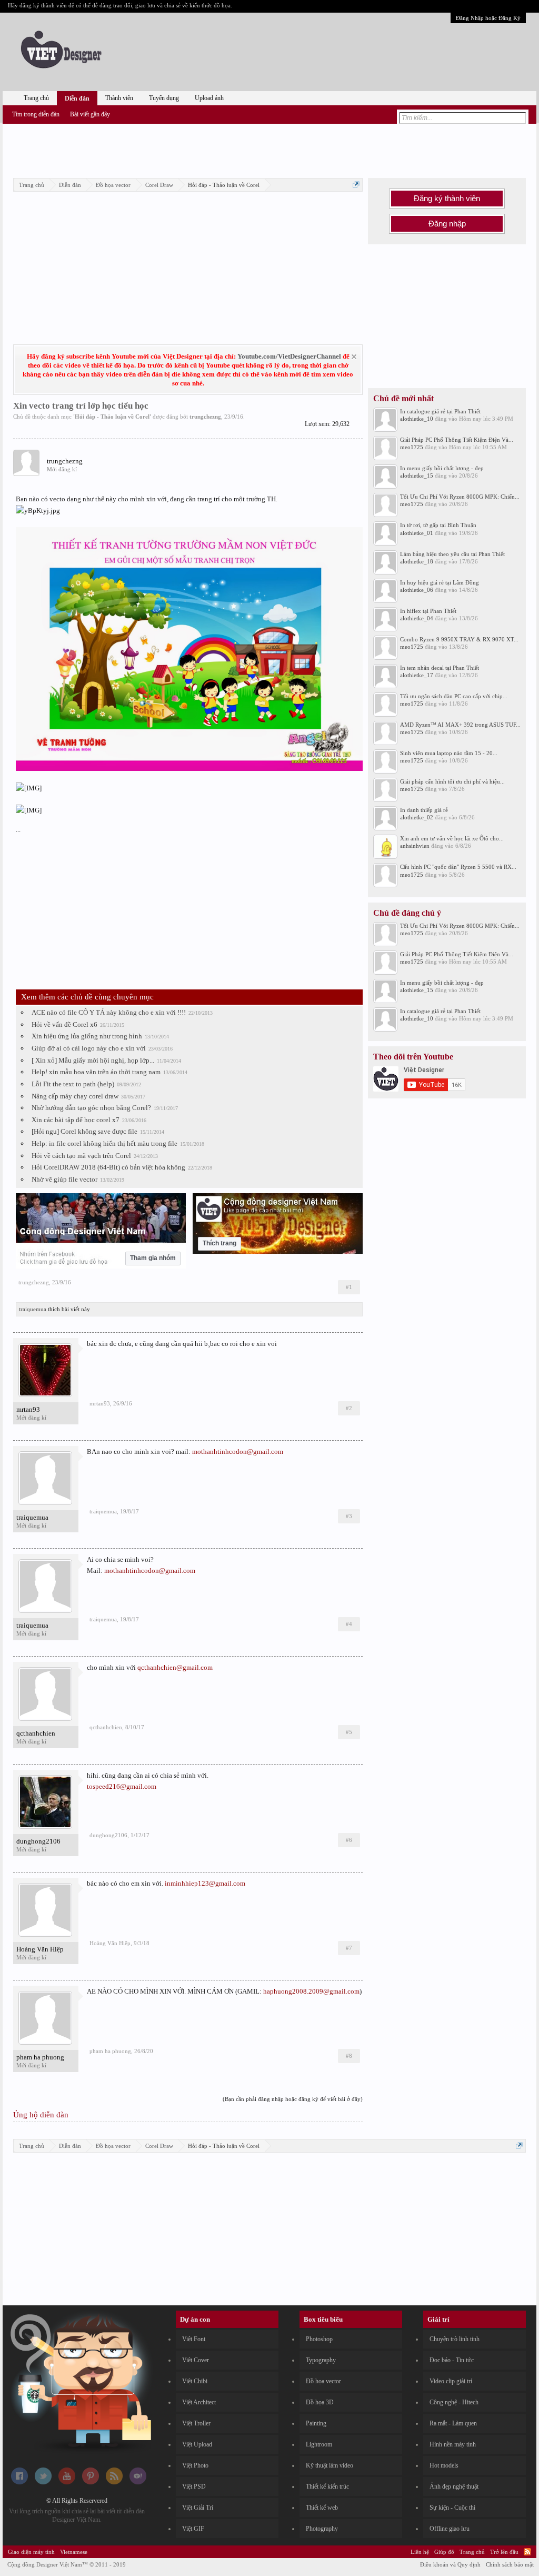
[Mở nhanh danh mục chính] (356, 185)
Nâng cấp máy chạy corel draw (75, 1096)
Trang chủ (36, 98)
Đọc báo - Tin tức (452, 2360)
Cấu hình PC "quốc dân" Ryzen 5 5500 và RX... (458, 867)
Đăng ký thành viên (447, 199)
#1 (349, 1287)
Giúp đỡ (444, 2552)
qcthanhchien (36, 1733)
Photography (322, 2529)
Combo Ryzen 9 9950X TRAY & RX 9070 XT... (459, 639)
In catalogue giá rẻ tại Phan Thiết (440, 411)
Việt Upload (197, 2444)
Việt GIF (193, 2529)
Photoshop (319, 2339)
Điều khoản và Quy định (450, 2564)
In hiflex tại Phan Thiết (428, 611)
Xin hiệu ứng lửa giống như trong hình (87, 1036)
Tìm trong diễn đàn (36, 114)
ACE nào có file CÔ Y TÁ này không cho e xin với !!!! (109, 1012)
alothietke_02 (417, 817)
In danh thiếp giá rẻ (424, 810)
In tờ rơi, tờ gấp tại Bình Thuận (438, 525)
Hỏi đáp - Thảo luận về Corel (112, 417)
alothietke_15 (417, 475)
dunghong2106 (38, 1841)
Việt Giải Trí (198, 2508)
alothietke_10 (417, 419)
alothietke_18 (417, 561)
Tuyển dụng (164, 98)
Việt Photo (195, 2465)
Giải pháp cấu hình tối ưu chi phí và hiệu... (452, 781)
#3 (349, 1516)
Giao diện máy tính (31, 2552)
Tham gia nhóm (153, 1258)
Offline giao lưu (450, 2529)
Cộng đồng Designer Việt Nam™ (67, 2564)
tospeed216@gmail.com (122, 1786)
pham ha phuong (40, 2057)
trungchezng (205, 417)
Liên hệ (420, 2552)
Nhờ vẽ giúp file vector (64, 1179)
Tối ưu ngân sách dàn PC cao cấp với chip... (454, 696)
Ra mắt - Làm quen (453, 2423)
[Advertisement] (269, 149)
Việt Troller (196, 2423)
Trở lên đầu (504, 2552)
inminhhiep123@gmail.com (205, 1883)
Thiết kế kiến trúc (327, 2486)
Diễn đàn (77, 98)
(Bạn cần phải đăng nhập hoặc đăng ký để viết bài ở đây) (293, 2099)
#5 (349, 1732)
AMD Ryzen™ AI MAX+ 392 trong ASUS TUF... (460, 725)
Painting (316, 2423)
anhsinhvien (415, 846)
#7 (349, 1948)
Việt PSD (194, 2486)
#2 (349, 1408)
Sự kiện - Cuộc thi (452, 2508)
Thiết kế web (322, 2508)
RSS (527, 2552)
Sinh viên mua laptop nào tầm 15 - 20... (449, 753)
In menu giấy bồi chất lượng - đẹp (442, 468)
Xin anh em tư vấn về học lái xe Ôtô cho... (452, 838)
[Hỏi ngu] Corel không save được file (84, 1131)
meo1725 (412, 447)
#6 (349, 1840)
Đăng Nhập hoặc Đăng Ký (488, 18)
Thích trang (219, 1243)
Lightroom (319, 2444)
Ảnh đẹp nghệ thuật (454, 2486)
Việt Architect (199, 2402)
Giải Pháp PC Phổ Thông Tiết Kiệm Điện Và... (457, 440)
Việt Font (194, 2339)
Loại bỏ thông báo (354, 357)
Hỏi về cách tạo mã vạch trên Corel (81, 1156)
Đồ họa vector (323, 2381)
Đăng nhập (447, 224)
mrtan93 (28, 1409)
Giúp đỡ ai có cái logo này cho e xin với (89, 1048)
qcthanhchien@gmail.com (175, 1667)
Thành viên (119, 98)
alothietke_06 (417, 590)
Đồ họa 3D (320, 2402)
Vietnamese (74, 2552)
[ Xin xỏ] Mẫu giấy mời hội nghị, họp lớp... (93, 1060)
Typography (321, 2360)
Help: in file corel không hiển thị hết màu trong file (104, 1143)
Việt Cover (196, 2360)
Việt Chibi (195, 2381)
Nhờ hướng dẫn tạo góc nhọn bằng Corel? (91, 1108)
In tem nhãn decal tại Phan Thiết (440, 668)
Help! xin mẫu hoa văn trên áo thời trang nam (96, 1072)
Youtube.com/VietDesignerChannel (289, 356)
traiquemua (33, 1309)
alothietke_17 (417, 675)
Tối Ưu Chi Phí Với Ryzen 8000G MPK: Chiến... (460, 497)
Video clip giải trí (451, 2381)
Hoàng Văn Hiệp (40, 1949)
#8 (349, 2056)
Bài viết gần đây (90, 114)
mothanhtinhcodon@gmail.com (238, 1452)
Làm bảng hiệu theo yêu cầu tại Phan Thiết (452, 554)
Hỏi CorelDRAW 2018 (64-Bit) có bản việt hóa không (108, 1167)
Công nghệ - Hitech (454, 2402)
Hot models (444, 2465)
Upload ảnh (209, 98)
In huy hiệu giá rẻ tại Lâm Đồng (440, 582)
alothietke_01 (417, 533)
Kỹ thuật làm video (330, 2465)
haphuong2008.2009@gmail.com (311, 1991)
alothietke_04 (417, 618)
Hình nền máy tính (453, 2444)
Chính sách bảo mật (510, 2564)
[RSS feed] (114, 2482)
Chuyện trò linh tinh (455, 2339)
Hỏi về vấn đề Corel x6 (64, 1024)
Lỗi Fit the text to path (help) (73, 1084)
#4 (349, 1624)
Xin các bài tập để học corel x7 (76, 1120)
